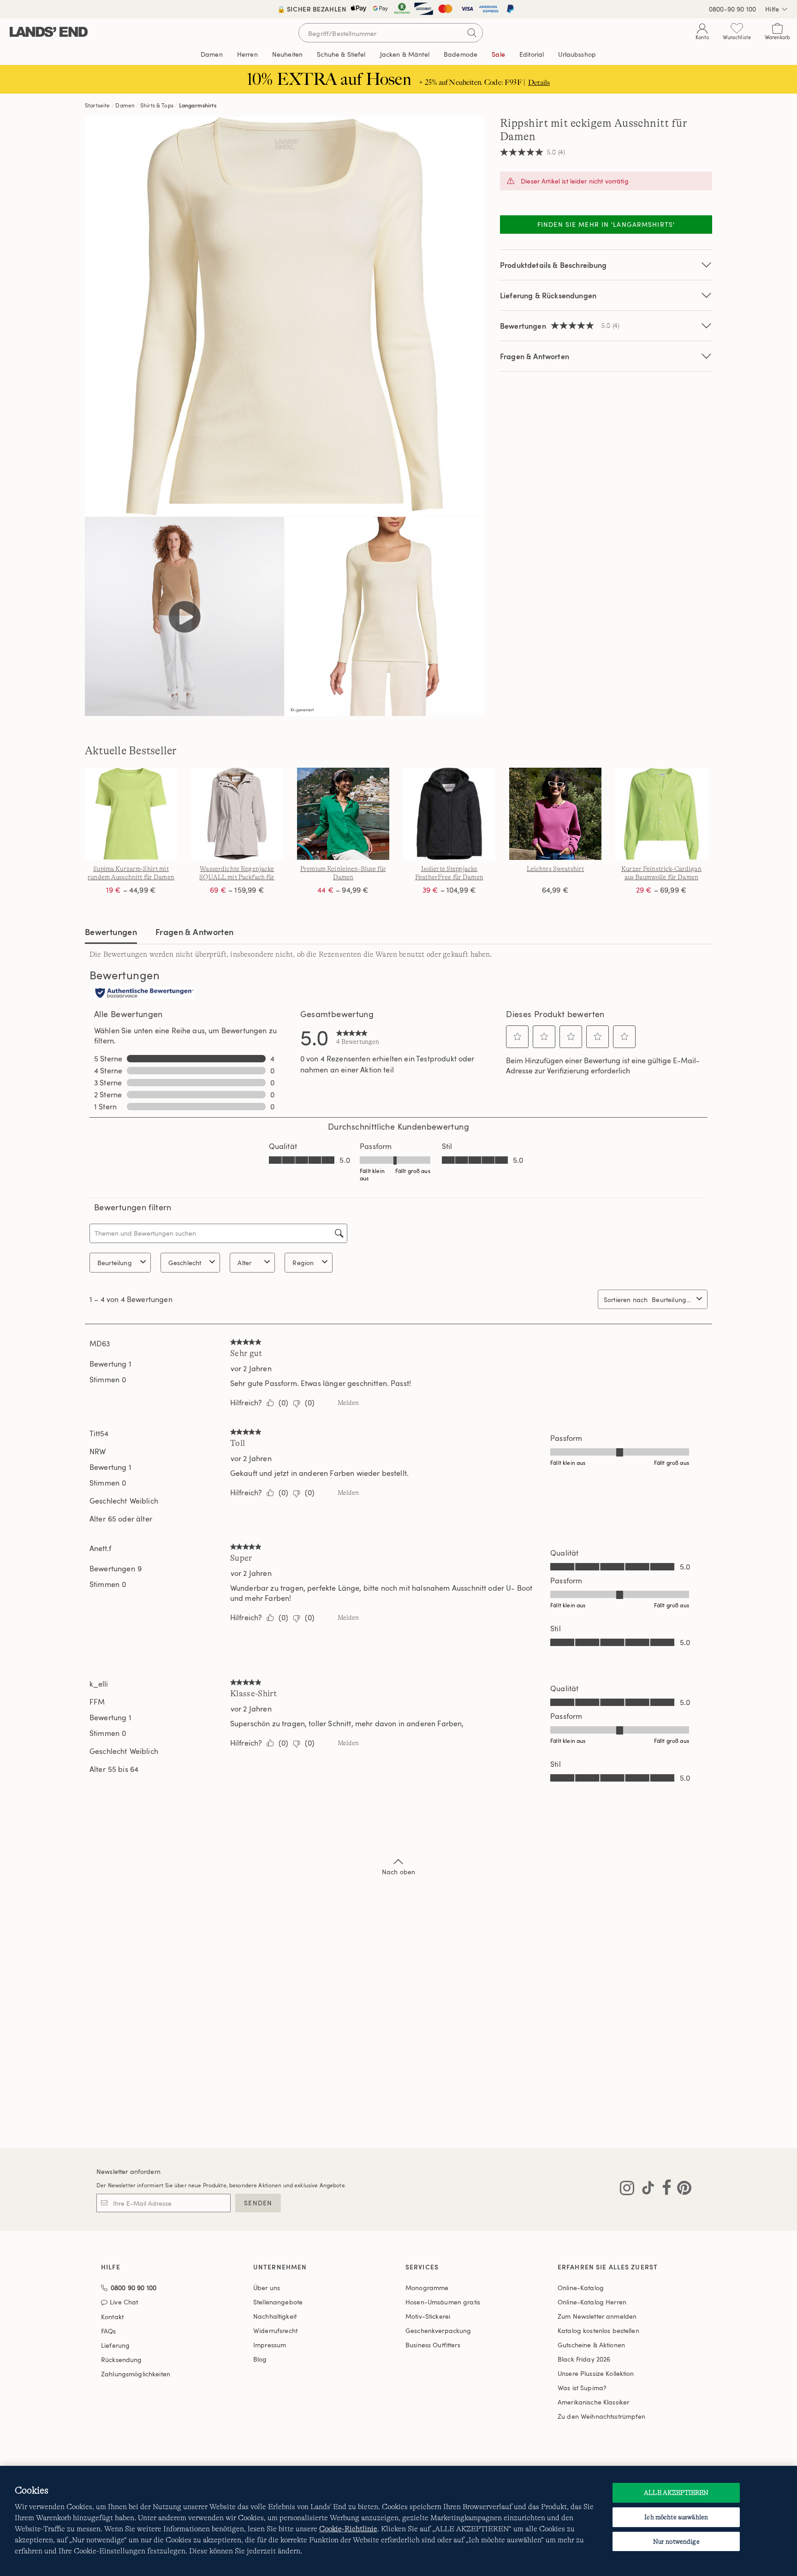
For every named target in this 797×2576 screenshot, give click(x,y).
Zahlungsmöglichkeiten (136, 2374)
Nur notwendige (676, 2541)
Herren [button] (247, 54)
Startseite (98, 105)
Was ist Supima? (582, 2388)
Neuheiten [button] (287, 54)
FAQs (109, 2331)
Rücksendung (122, 2360)
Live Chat (124, 2302)
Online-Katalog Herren (592, 2302)
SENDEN (258, 2203)
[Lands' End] (49, 33)
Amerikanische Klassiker (593, 2402)
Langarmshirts (198, 105)
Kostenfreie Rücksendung (399, 9)
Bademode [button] (461, 54)
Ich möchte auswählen (676, 2517)
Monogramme (427, 2288)
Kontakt (112, 2317)
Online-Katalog (581, 2288)
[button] (517, 1036)
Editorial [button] (532, 54)
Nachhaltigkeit (275, 2316)
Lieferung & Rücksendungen (548, 295)
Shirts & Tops (157, 105)
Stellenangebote (278, 2302)
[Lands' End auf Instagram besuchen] (627, 2190)
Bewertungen (111, 932)
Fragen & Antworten (535, 356)
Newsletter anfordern (128, 2171)
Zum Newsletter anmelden (597, 2316)
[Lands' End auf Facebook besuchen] (664, 2190)
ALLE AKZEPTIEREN (676, 2493)
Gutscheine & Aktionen (591, 2345)
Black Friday (584, 2359)
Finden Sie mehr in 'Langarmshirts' (606, 224)
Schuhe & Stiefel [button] (341, 54)
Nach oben (398, 1872)
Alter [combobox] (244, 1263)
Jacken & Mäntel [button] (405, 54)
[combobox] (672, 1300)
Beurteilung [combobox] (115, 1263)
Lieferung (115, 2345)
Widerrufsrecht (275, 2330)
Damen (125, 105)
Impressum (270, 2345)
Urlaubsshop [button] (577, 54)
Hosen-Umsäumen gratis (443, 2302)
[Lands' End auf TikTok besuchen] (645, 2190)
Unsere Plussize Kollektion (596, 2373)
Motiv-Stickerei (428, 2316)
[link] (358, 1037)
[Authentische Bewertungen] (144, 994)
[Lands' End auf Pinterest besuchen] (681, 2190)
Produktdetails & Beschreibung (553, 265)
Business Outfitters (433, 2345)
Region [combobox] (303, 1263)
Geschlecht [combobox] (185, 1263)
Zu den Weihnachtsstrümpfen (602, 2416)
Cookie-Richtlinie (348, 2529)
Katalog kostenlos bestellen (598, 2330)
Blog (260, 2359)
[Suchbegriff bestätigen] (472, 33)
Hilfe (772, 9)
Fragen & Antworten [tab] (194, 932)
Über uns (267, 2288)
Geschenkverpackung (438, 2330)
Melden (348, 1403)
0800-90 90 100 (732, 9)
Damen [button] (212, 54)
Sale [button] (498, 54)
